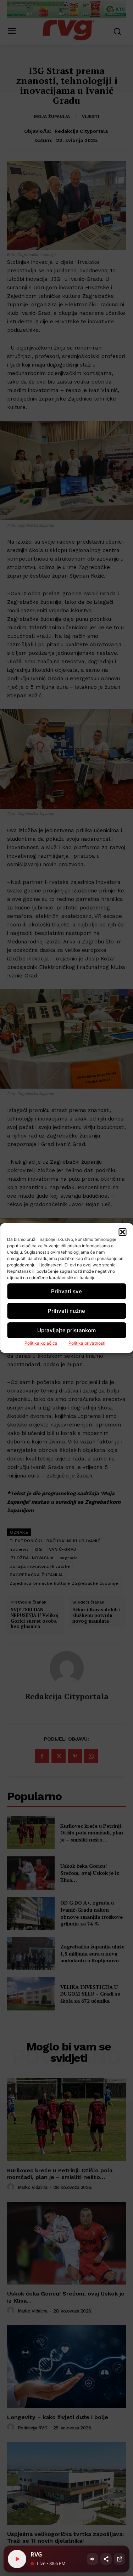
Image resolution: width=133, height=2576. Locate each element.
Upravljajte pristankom (66, 1330)
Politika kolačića (41, 1343)
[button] (122, 1232)
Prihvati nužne (66, 1311)
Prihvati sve (66, 1291)
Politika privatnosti (87, 1343)
